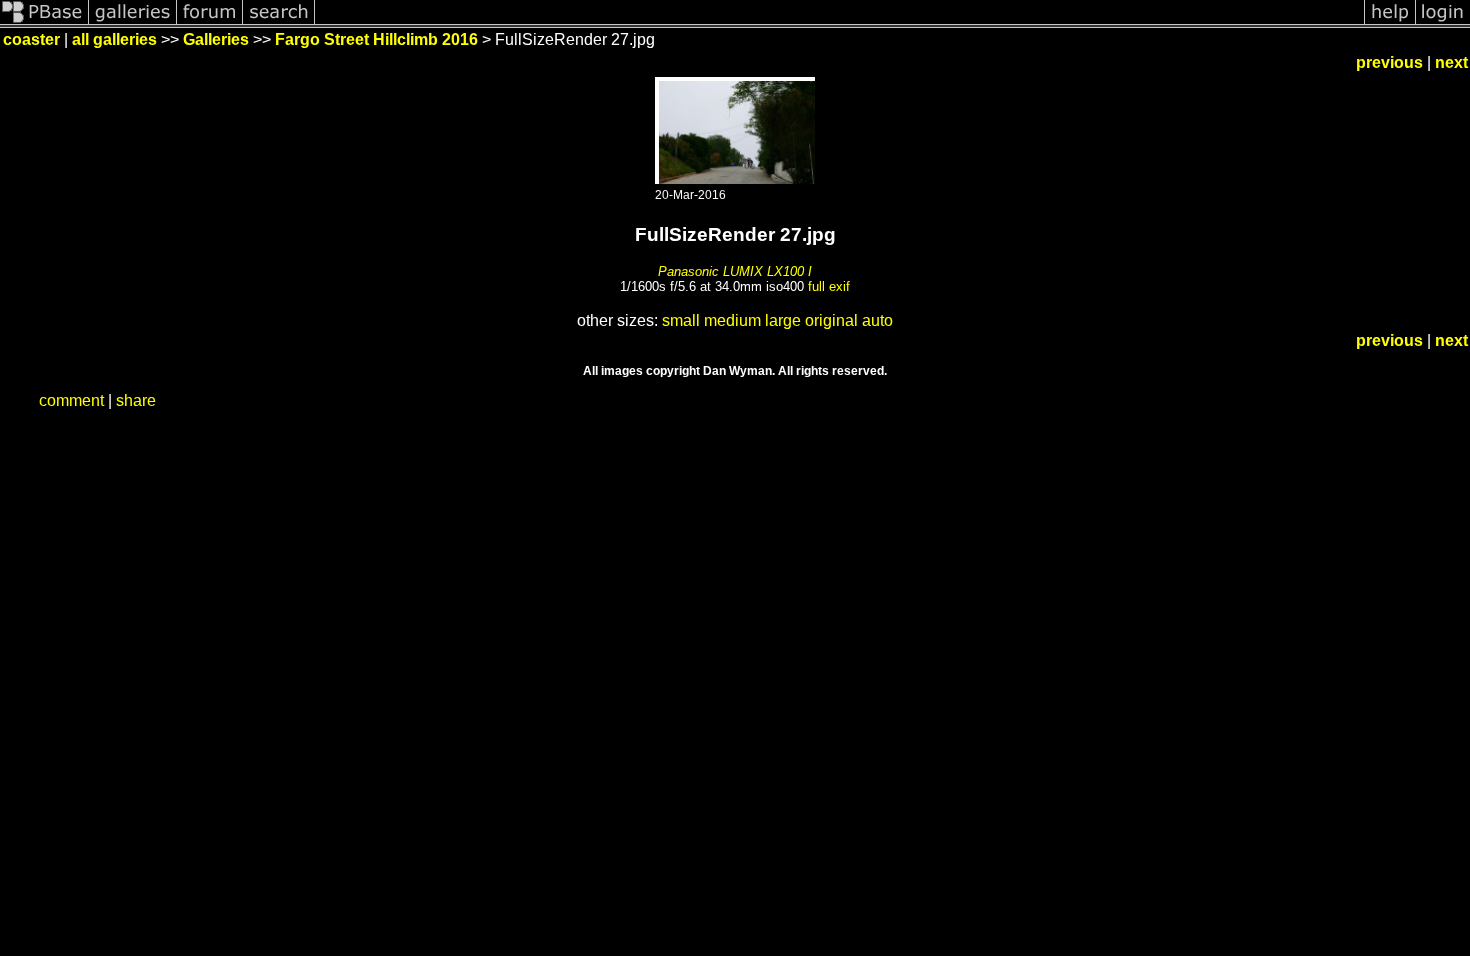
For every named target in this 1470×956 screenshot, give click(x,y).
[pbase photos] (44, 22)
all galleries (114, 39)
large (783, 320)
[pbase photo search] (279, 22)
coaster (31, 39)
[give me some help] (1390, 22)
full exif (829, 286)
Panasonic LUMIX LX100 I (735, 271)
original (831, 320)
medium (732, 320)
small (681, 320)
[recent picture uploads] (133, 22)
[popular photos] (839, 22)
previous (1389, 62)
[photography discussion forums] (210, 22)
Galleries (216, 39)
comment (71, 400)
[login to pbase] (1443, 22)
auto (877, 320)
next (1451, 62)
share (136, 400)
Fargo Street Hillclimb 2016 (376, 39)
